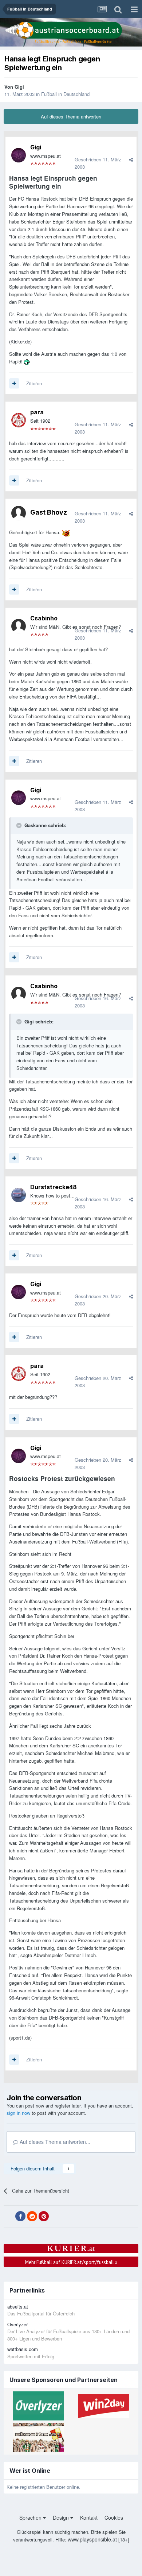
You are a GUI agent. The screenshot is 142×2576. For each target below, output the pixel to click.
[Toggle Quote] (20, 825)
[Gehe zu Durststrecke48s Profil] (19, 1195)
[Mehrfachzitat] (14, 383)
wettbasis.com (23, 2349)
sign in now (18, 2113)
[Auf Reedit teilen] (32, 2216)
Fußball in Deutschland (65, 94)
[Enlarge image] (27, 361)
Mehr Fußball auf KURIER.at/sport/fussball (71, 2262)
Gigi (19, 87)
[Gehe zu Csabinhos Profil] (19, 626)
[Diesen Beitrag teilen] (131, 159)
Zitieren (34, 383)
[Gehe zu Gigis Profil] (19, 155)
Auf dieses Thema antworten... (54, 2142)
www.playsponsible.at (92, 2539)
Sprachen (31, 2517)
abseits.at (18, 2307)
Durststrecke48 (54, 1187)
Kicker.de (20, 341)
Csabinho (44, 618)
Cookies (114, 2517)
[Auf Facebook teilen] (20, 2216)
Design (62, 2517)
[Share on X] (9, 2217)
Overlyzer (17, 2324)
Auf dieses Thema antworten (71, 116)
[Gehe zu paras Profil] (19, 420)
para (37, 412)
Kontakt (89, 2517)
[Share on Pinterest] (44, 2216)
